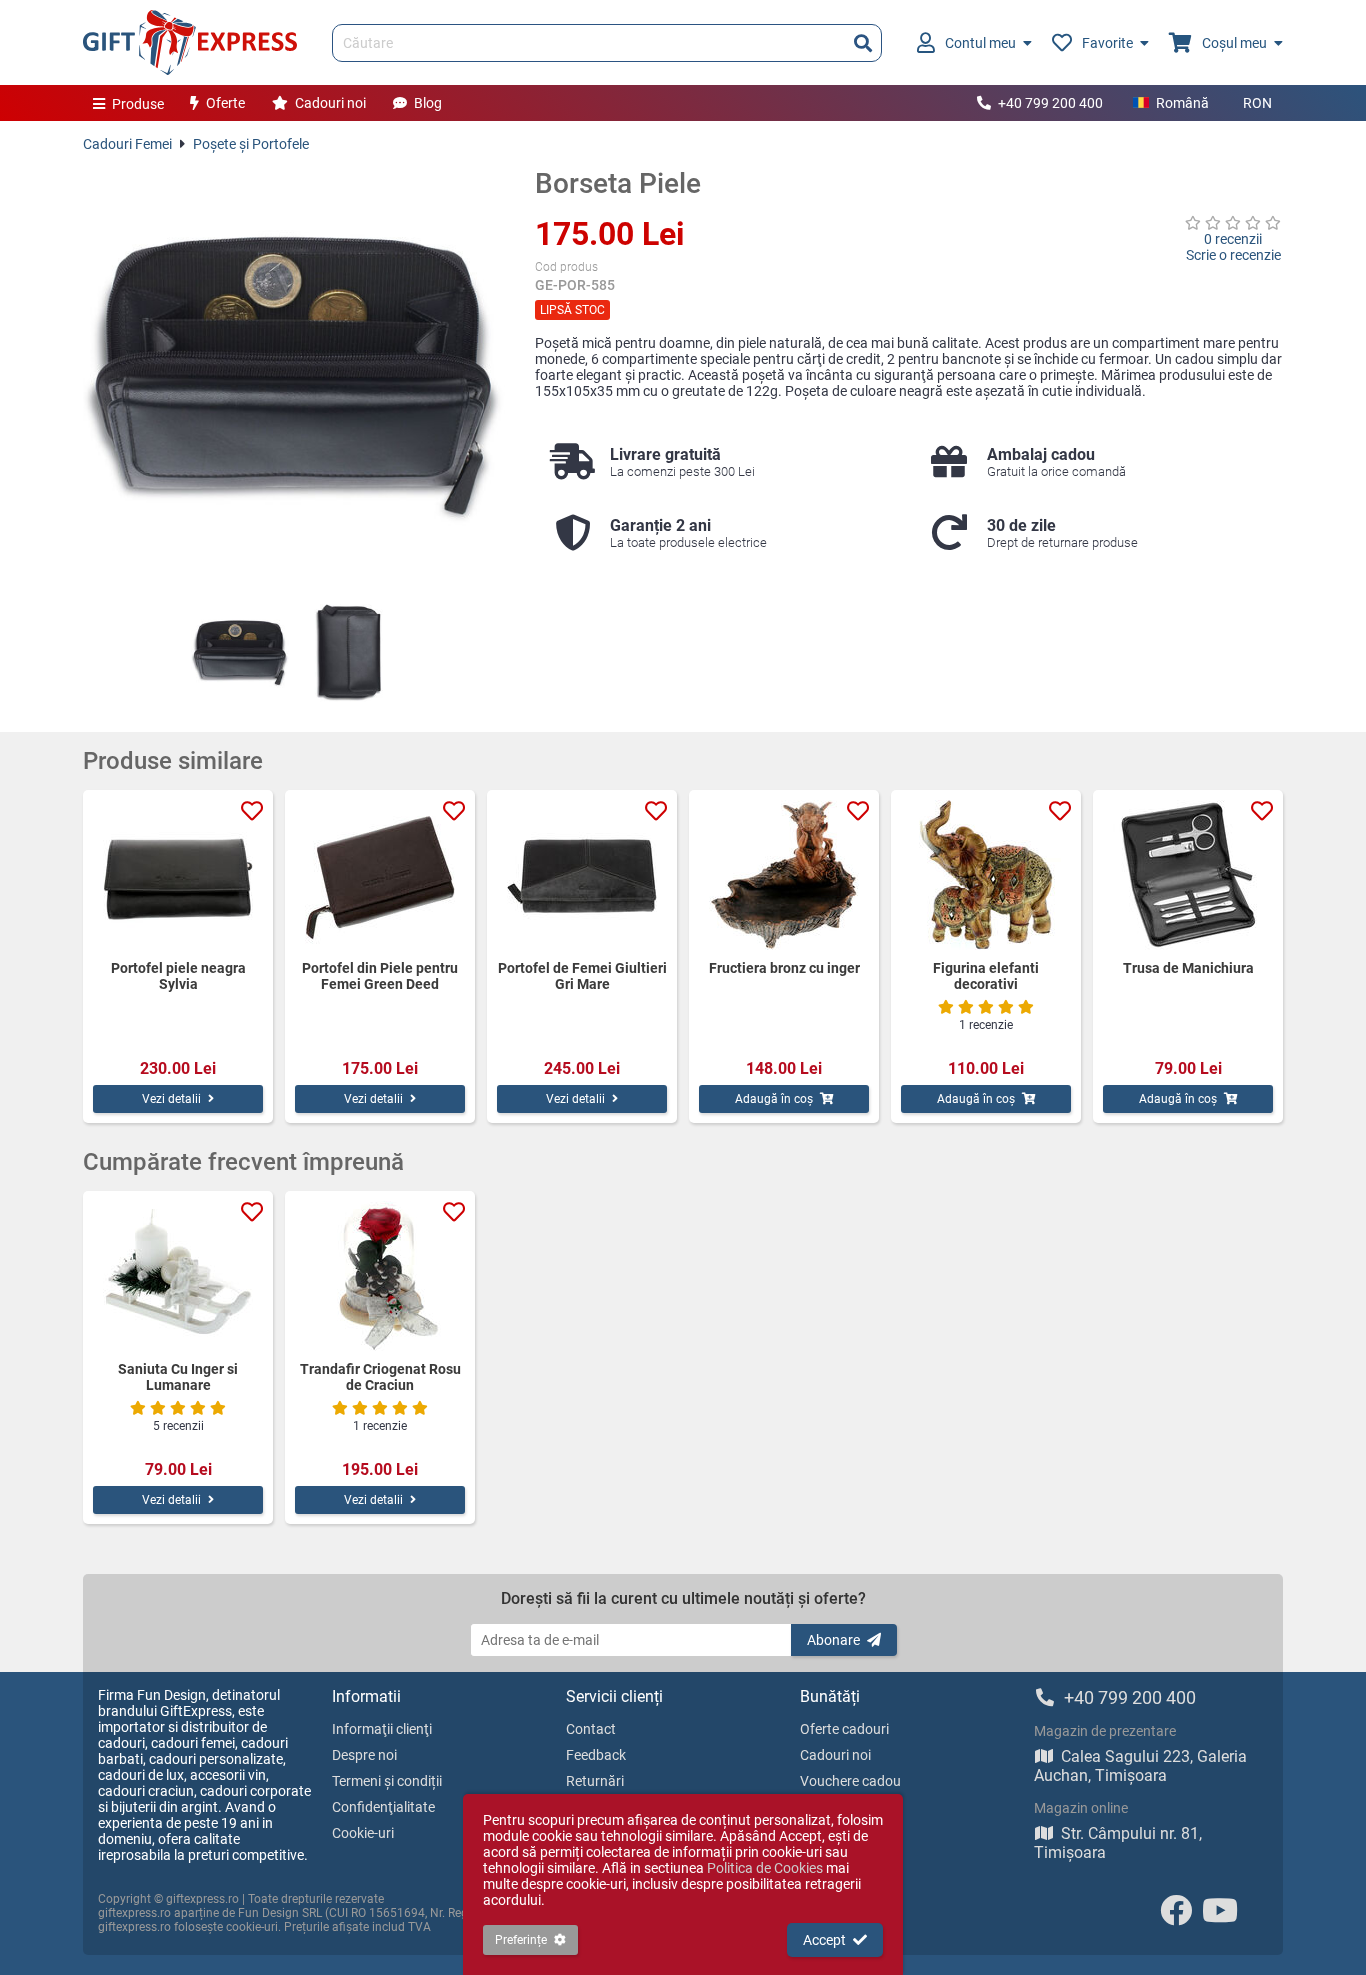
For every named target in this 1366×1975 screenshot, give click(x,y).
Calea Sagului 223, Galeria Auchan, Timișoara (1140, 1766)
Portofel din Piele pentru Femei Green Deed (380, 976)
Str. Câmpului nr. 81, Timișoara (1118, 1843)
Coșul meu (1234, 43)
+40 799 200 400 (1050, 103)
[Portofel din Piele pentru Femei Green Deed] (380, 875)
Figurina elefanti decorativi (986, 976)
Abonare (833, 1640)
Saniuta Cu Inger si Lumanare (178, 1377)
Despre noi (364, 1755)
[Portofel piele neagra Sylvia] (178, 875)
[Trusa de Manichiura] (1188, 875)
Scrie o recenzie (1233, 255)
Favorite (1107, 43)
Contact (591, 1729)
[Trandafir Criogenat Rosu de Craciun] (380, 1276)
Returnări (595, 1781)
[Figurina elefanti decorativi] (986, 875)
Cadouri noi (330, 103)
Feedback (596, 1755)
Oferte (225, 103)
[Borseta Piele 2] (348, 653)
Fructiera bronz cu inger (784, 968)
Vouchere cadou (850, 1781)
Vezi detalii (171, 1099)
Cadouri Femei (127, 144)
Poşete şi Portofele (251, 144)
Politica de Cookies (765, 1868)
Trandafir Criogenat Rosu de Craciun (380, 1377)
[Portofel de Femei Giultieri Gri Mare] (582, 875)
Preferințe (521, 1940)
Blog (428, 103)
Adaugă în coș (774, 1099)
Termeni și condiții (387, 1781)
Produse (138, 104)
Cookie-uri (363, 1833)
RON (1257, 103)
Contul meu (980, 43)
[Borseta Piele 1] (240, 653)
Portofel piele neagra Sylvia (178, 976)
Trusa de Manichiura (1188, 968)
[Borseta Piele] (294, 378)
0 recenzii (1233, 239)
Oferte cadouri (844, 1729)
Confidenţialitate (383, 1807)
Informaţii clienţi (382, 1729)
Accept (824, 1940)
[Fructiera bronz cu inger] (784, 875)
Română (1182, 103)
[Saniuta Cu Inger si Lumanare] (178, 1276)
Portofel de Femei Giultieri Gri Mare (582, 976)
